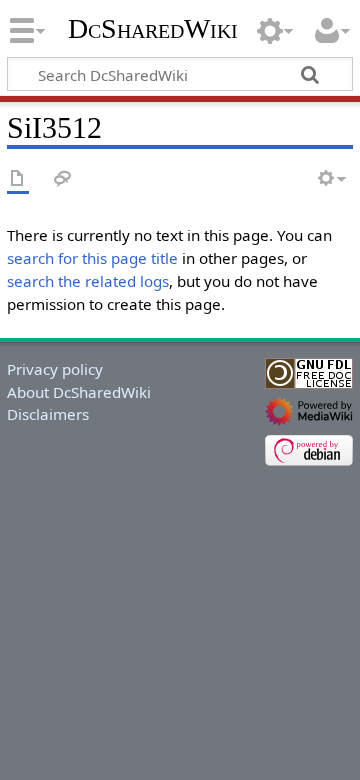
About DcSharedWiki (79, 392)
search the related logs (88, 281)
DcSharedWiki (153, 29)
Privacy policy (55, 369)
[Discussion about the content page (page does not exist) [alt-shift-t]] (63, 179)
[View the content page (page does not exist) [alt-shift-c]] (18, 179)
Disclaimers (48, 414)
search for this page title (92, 258)
